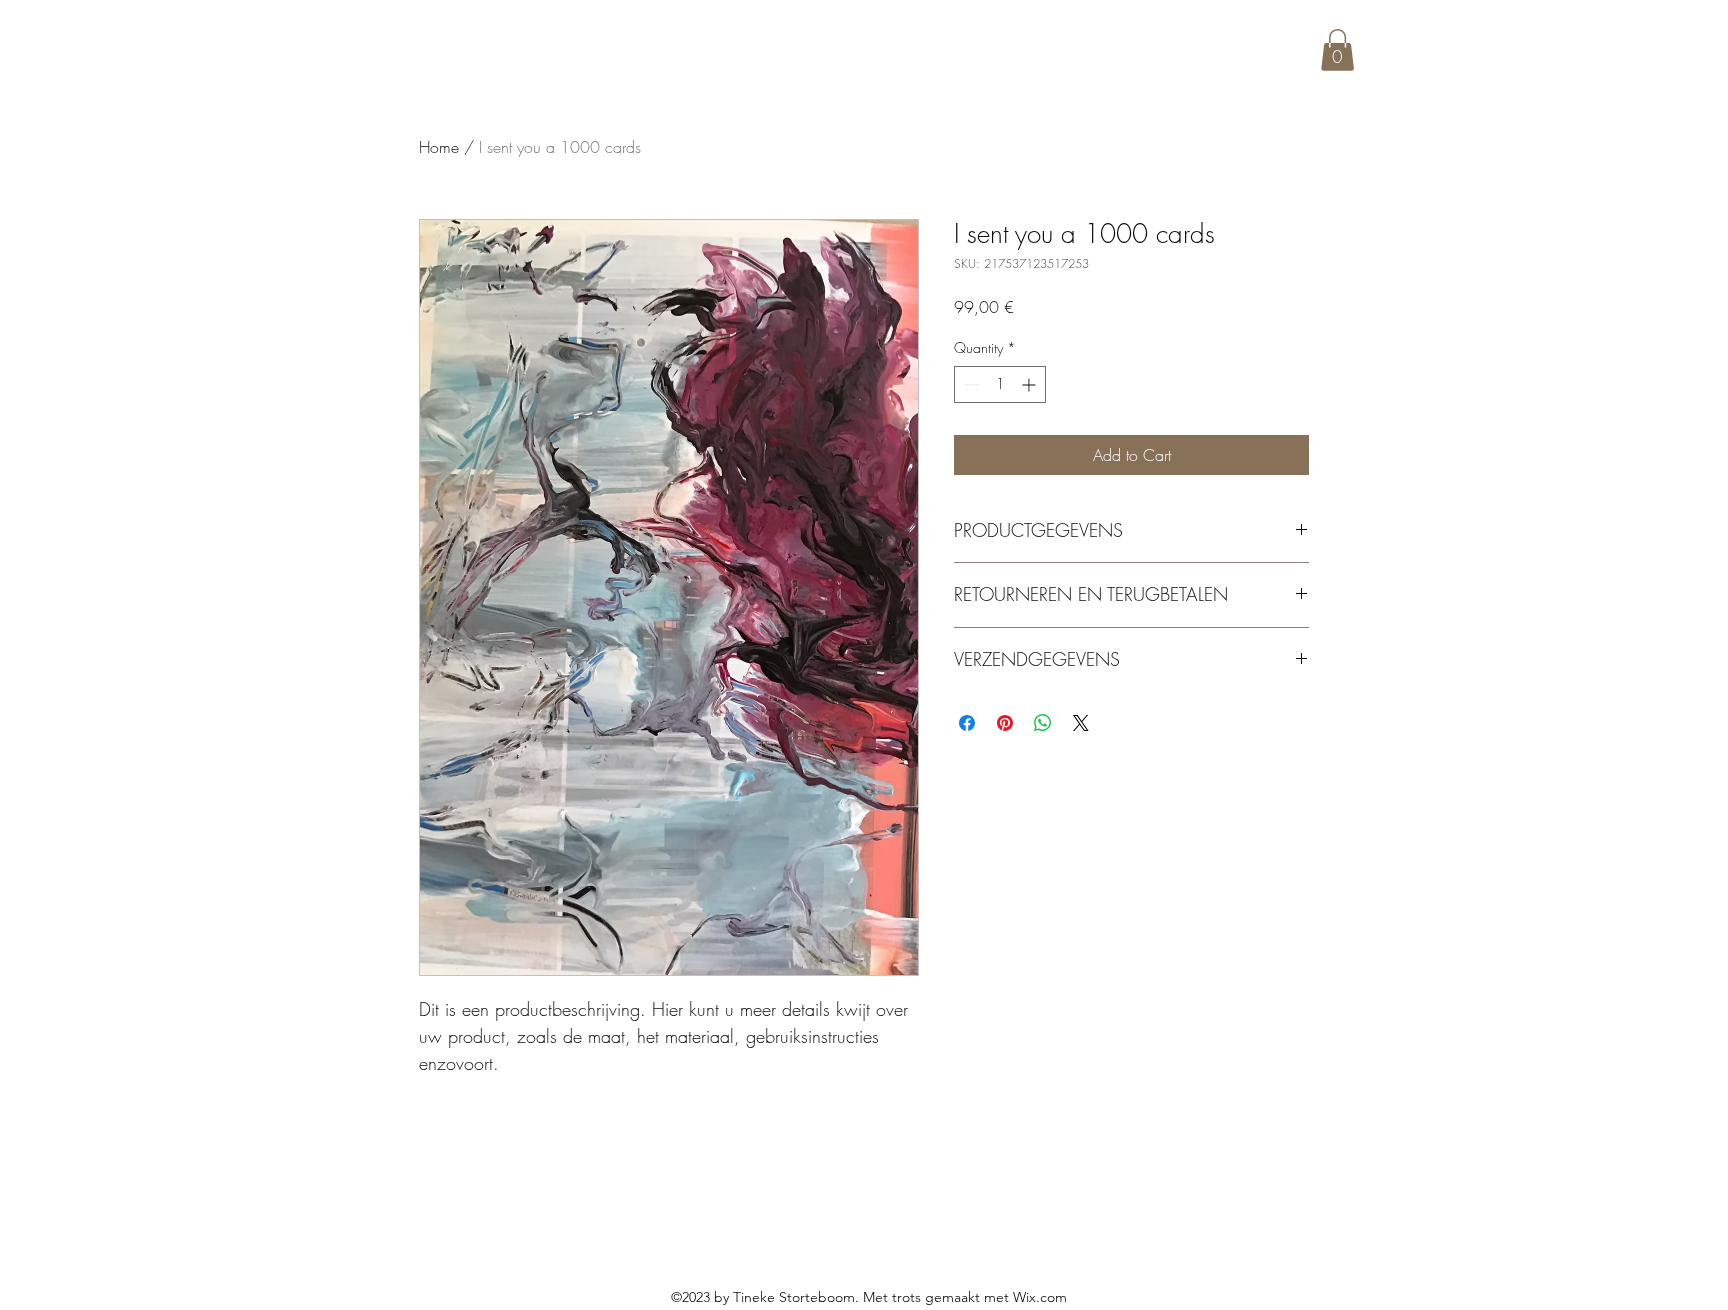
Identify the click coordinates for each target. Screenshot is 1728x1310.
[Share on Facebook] (967, 723)
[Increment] (1030, 384)
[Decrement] (969, 384)
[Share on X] (1081, 723)
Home (439, 147)
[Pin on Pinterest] (1005, 723)
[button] (1337, 50)
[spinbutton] (1000, 384)
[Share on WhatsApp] (1043, 723)
